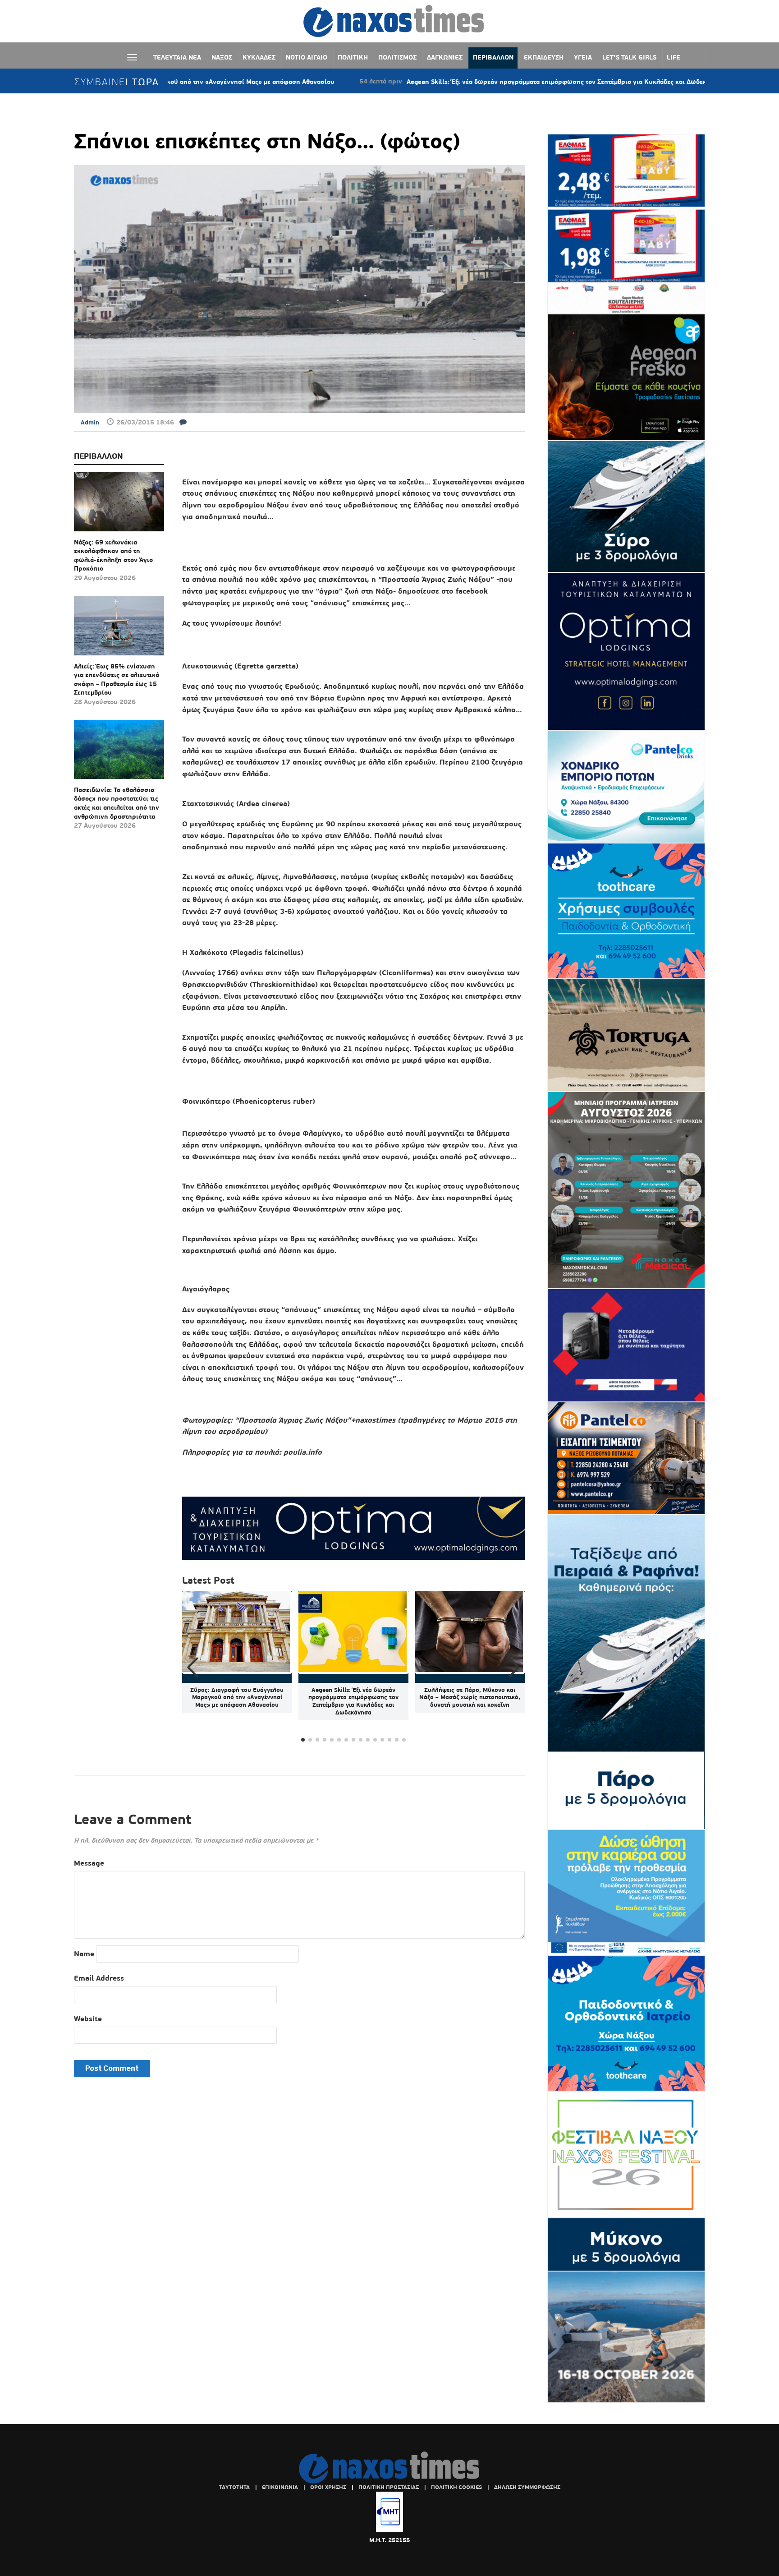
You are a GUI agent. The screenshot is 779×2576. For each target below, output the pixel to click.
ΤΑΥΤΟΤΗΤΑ (234, 2487)
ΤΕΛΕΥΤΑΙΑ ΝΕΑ (177, 57)
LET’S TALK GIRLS (629, 57)
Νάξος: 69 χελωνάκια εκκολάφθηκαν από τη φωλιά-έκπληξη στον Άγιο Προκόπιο (113, 555)
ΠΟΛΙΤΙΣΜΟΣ (397, 57)
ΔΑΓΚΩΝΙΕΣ (445, 57)
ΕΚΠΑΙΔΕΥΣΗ (544, 57)
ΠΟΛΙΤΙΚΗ (353, 57)
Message (89, 1863)
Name (84, 1954)
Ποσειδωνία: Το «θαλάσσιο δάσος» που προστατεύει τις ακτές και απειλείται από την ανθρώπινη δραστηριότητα (117, 803)
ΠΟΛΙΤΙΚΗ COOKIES (456, 2487)
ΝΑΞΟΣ (222, 57)
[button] (514, 1668)
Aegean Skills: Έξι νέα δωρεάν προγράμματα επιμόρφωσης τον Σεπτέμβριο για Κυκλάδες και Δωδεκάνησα (456, 82)
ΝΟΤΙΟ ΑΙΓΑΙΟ (307, 57)
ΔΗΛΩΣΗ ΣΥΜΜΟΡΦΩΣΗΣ (527, 2487)
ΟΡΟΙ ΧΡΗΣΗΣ (328, 2487)
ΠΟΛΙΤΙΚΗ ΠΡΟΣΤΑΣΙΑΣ (389, 2487)
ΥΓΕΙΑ (583, 57)
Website (88, 2019)
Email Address (99, 1978)
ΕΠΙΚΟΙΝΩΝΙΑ (280, 2487)
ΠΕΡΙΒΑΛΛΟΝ (493, 57)
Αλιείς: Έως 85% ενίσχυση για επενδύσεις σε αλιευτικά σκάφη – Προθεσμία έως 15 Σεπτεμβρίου (117, 680)
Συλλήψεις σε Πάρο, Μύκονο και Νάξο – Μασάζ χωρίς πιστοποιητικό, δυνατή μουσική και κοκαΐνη (470, 1698)
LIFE (674, 57)
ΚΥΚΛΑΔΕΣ (259, 57)
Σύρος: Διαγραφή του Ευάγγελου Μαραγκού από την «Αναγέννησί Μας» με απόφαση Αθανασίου (237, 1698)
